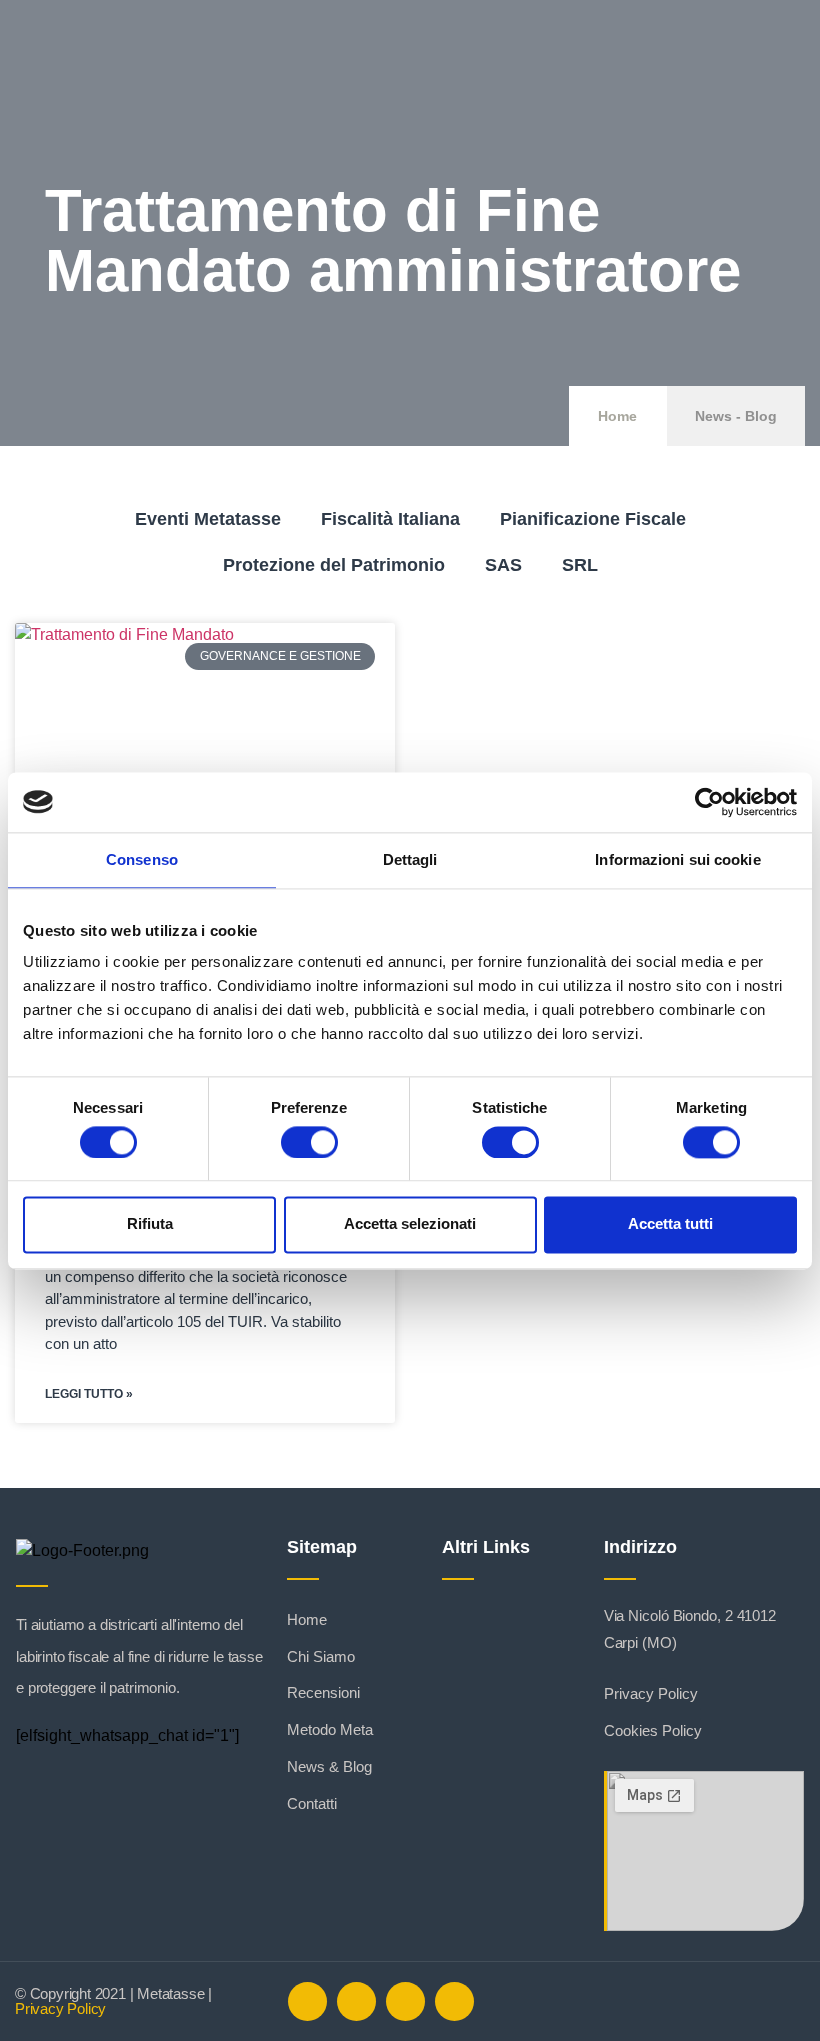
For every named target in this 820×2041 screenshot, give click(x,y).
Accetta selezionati (410, 1224)
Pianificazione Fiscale (593, 519)
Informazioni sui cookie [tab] (677, 859)
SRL (580, 565)
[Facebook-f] (307, 2001)
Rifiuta (150, 1224)
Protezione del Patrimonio (334, 565)
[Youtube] (454, 2001)
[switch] (309, 1142)
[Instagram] (405, 2001)
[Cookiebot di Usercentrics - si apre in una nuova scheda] (709, 802)
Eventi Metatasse (208, 519)
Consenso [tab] (142, 859)
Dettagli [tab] (410, 859)
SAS (503, 565)
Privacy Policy (60, 2008)
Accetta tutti (670, 1224)
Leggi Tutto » (89, 1394)
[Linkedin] (356, 2001)
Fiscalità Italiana (390, 519)
